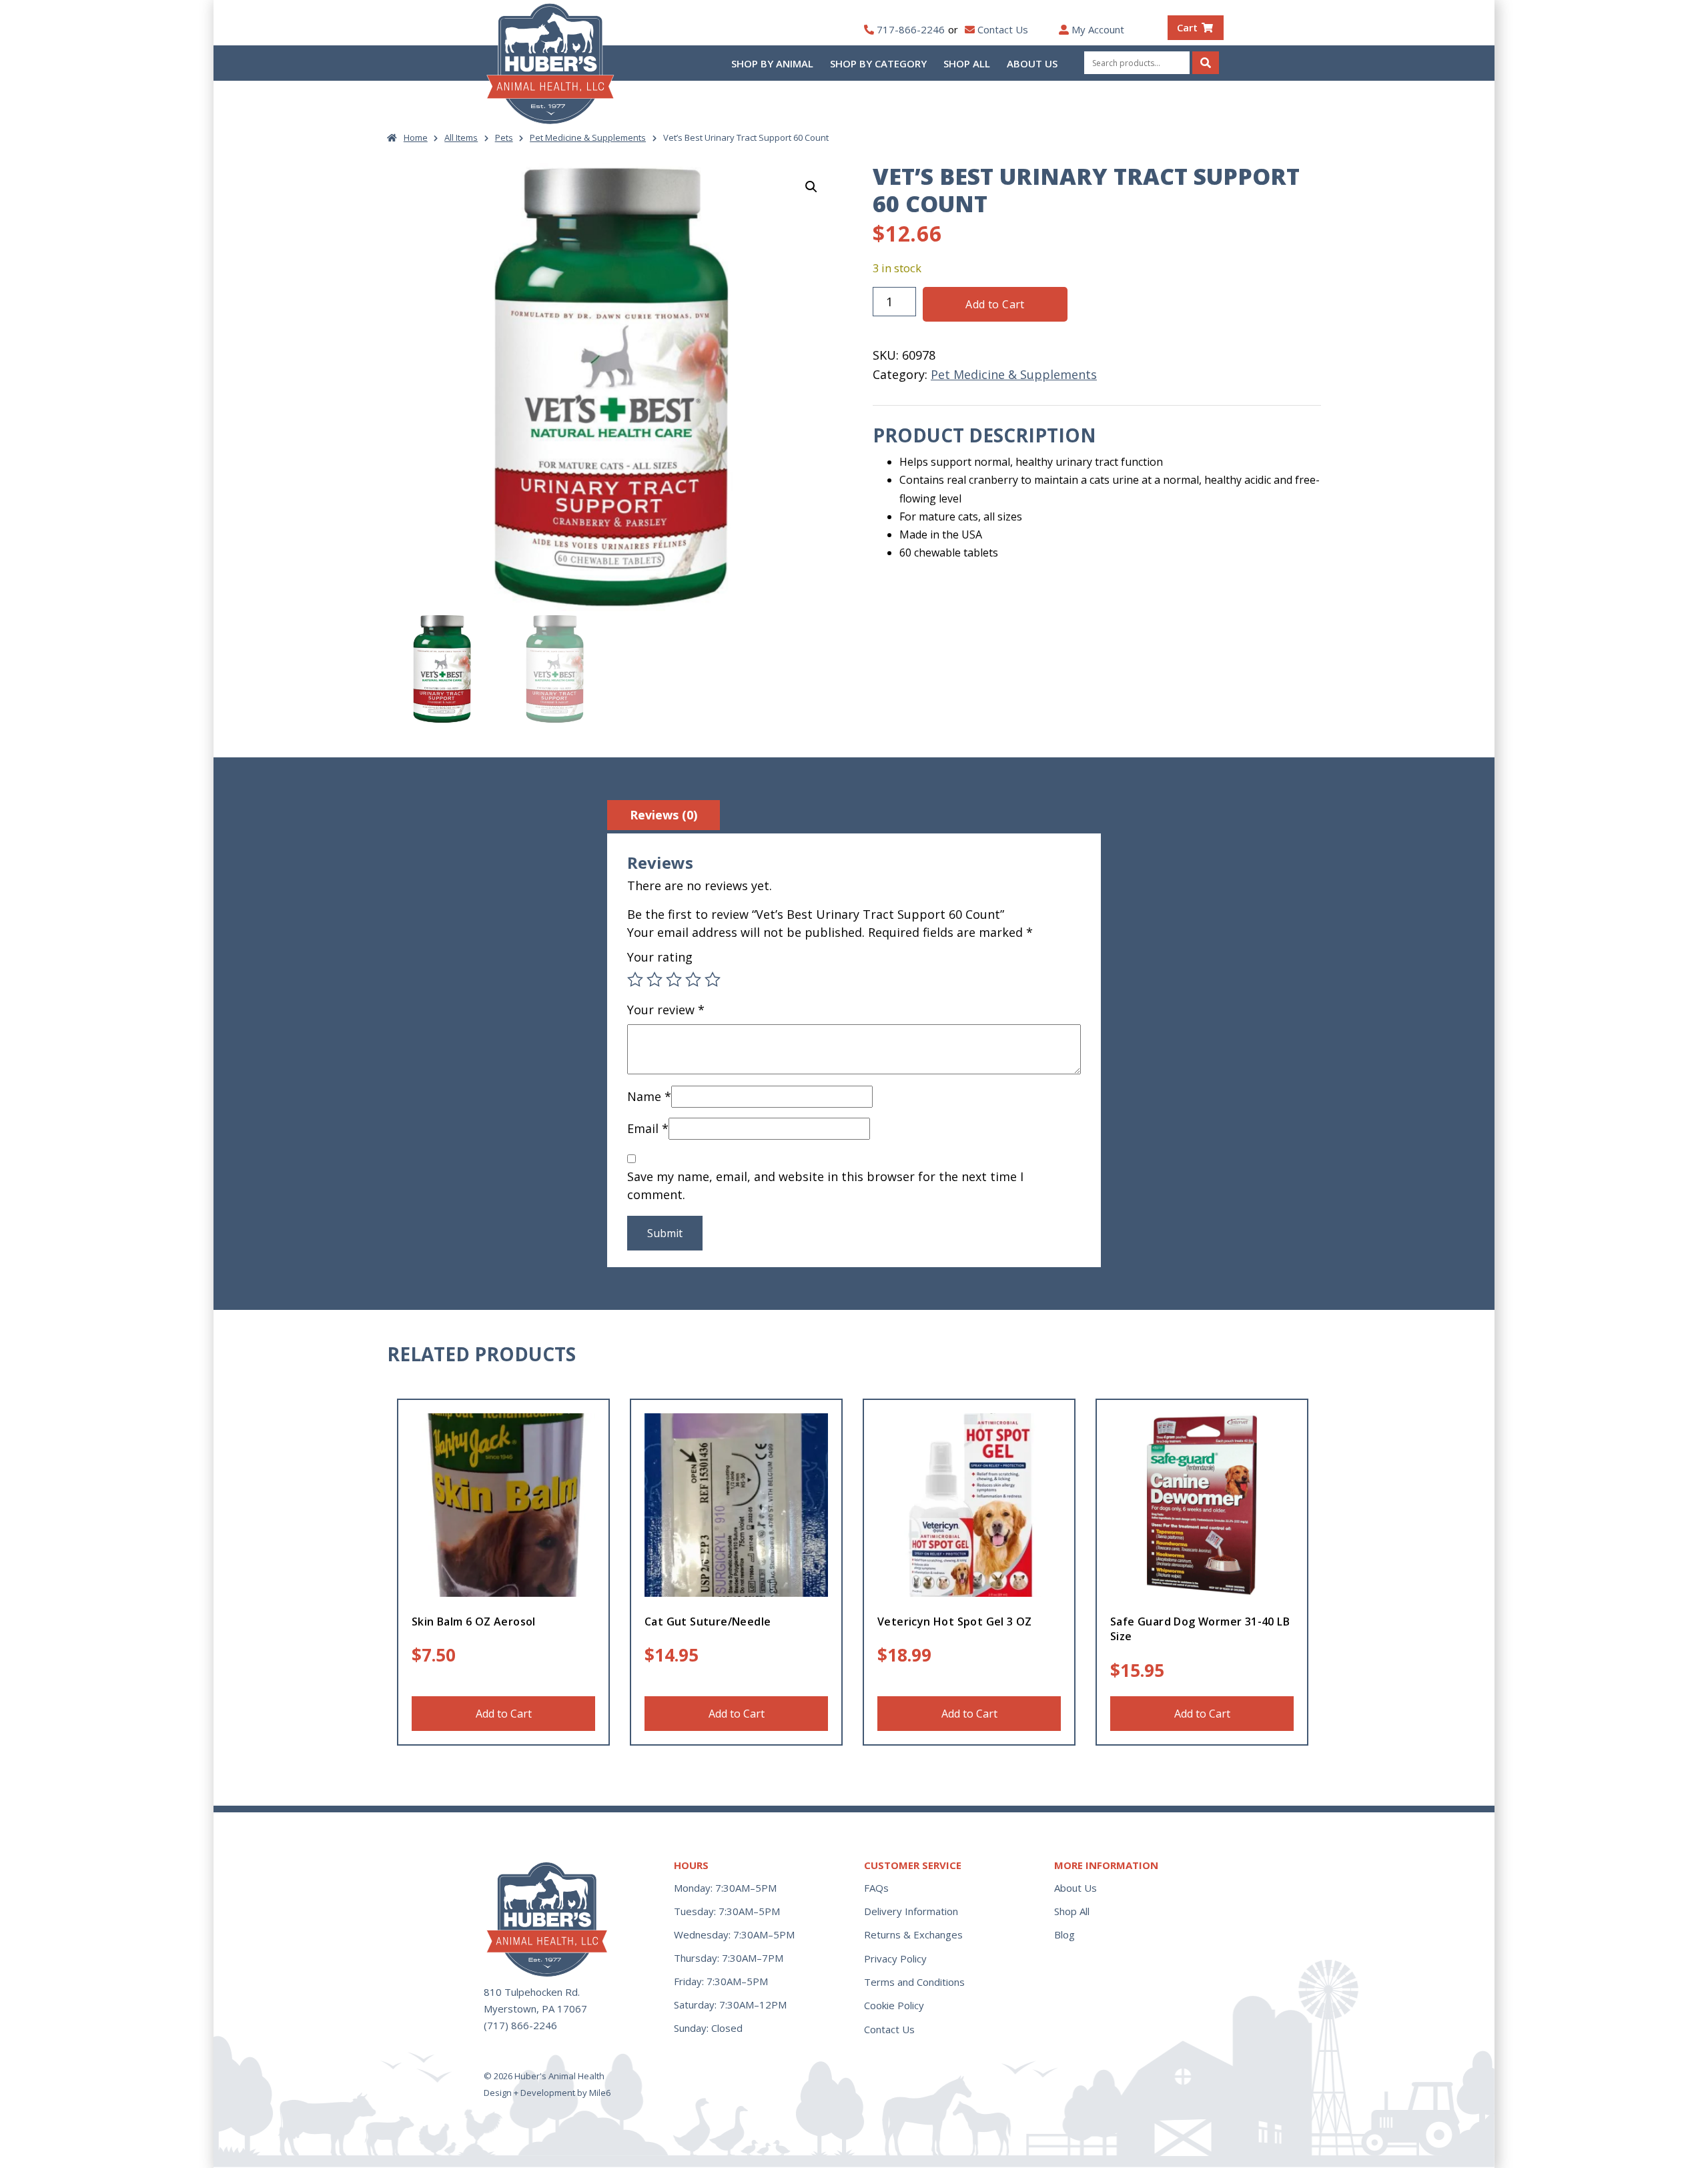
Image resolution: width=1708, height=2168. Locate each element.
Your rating (660, 957)
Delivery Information (911, 1911)
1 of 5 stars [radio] (635, 980)
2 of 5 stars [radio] (655, 980)
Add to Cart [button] (504, 1714)
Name (649, 1096)
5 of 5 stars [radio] (713, 980)
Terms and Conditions (914, 1982)
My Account (1098, 29)
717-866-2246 (911, 29)
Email (648, 1128)
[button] (811, 187)
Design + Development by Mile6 (547, 2093)
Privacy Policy (895, 1958)
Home (416, 137)
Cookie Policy (894, 2005)
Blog (1064, 1934)
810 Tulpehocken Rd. (532, 1992)
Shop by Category (878, 63)
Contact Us (1003, 29)
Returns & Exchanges (913, 1934)
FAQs (876, 1888)
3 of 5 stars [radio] (674, 980)
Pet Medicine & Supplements (588, 137)
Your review (666, 1010)
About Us (1032, 63)
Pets (504, 137)
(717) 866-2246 (520, 2025)
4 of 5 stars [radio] (693, 980)
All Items (461, 137)
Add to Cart (995, 304)
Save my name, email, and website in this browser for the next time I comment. (825, 1185)
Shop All (967, 63)
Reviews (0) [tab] (664, 815)
